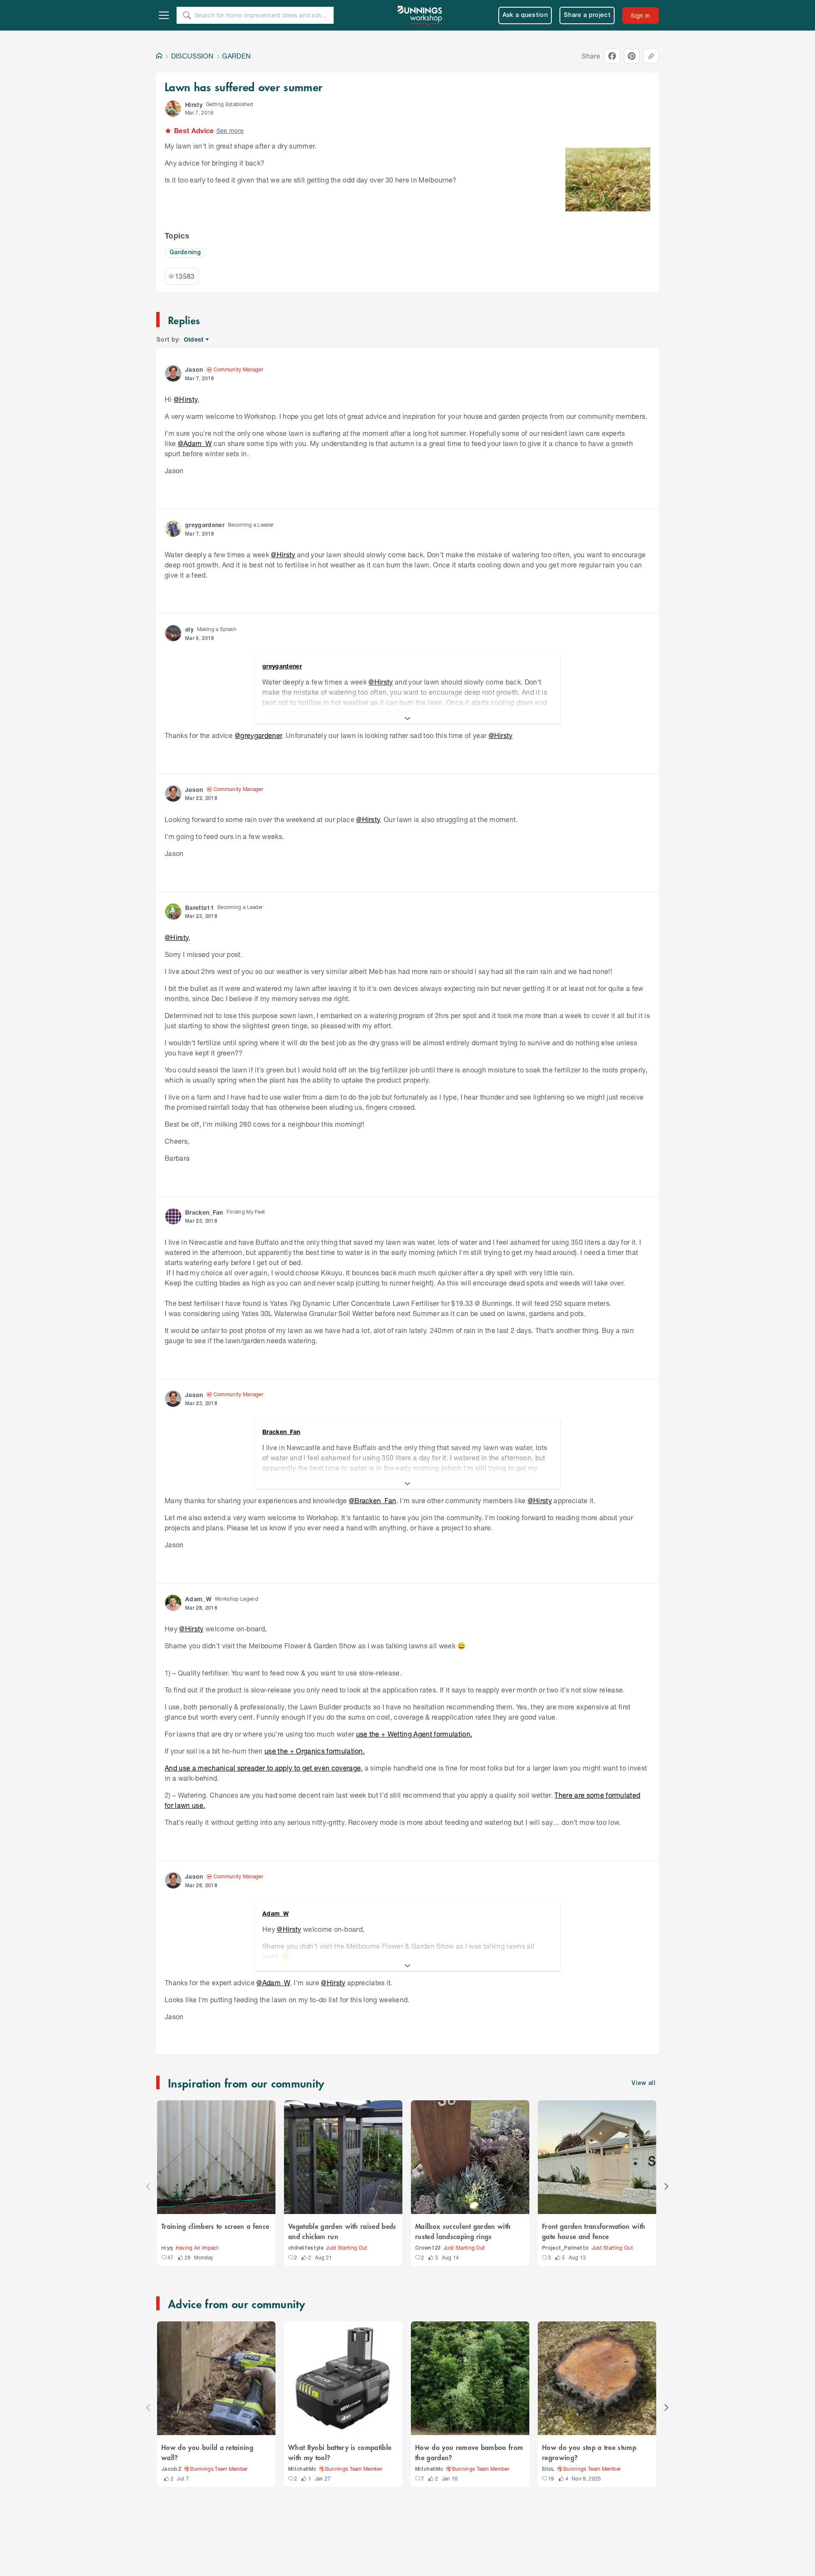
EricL (548, 2469)
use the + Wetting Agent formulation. (414, 1734)
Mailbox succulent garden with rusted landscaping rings (463, 2231)
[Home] (159, 56)
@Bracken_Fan (373, 1500)
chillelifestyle (306, 2248)
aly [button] (189, 629)
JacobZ (171, 2469)
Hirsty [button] (194, 105)
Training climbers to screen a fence (215, 2226)
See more (230, 130)
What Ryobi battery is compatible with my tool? (340, 2452)
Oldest (194, 340)
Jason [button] (194, 369)
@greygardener (258, 735)
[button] (173, 109)
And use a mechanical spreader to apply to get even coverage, (264, 1768)
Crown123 (428, 2248)
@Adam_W (195, 443)
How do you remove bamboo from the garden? (469, 2452)
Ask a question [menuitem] (525, 15)
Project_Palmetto (565, 2248)
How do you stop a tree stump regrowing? (589, 2452)
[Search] (187, 15)
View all (644, 2084)
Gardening (185, 253)
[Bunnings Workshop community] (420, 15)
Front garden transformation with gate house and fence (594, 2231)
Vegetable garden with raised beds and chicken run (342, 2231)
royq (167, 2248)
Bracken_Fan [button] (204, 1212)
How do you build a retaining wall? (207, 2452)
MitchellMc (302, 2469)
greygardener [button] (205, 525)
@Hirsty (185, 399)
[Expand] (407, 718)
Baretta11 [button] (200, 908)
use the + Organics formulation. (315, 1751)
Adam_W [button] (198, 1599)
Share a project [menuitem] (587, 15)
